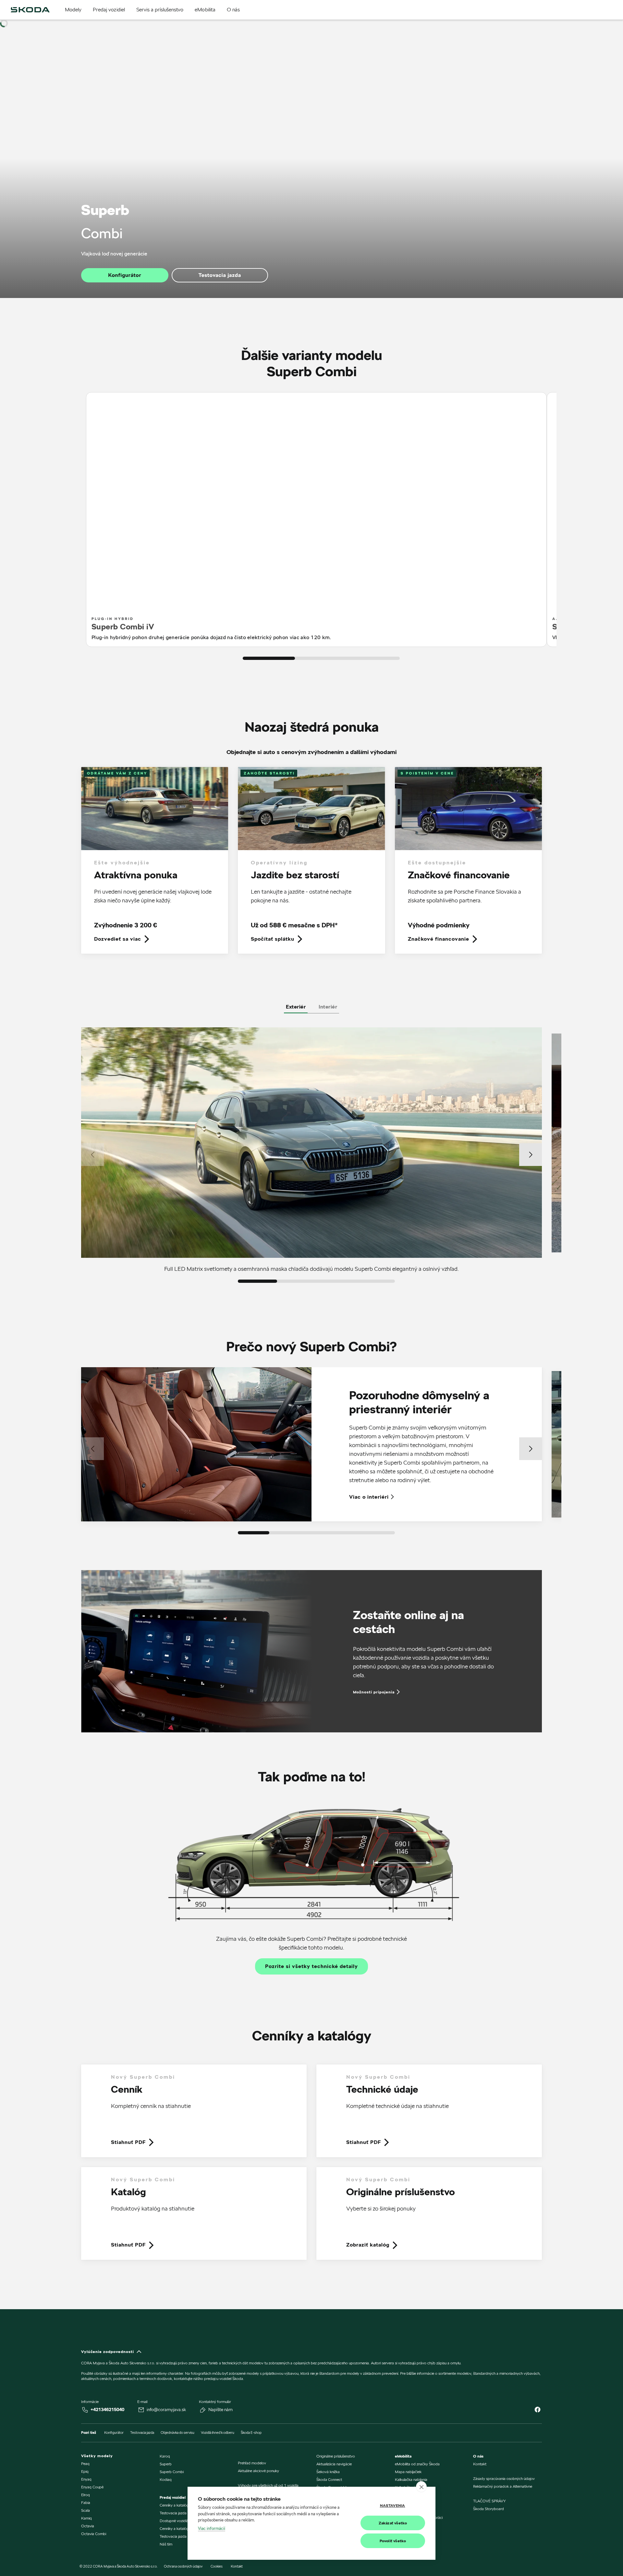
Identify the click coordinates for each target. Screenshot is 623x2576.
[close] (421, 2487)
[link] (155, 865)
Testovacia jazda (220, 275)
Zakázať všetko (393, 2523)
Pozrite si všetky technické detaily (311, 1966)
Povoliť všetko (393, 2541)
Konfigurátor (125, 275)
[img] (30, 10)
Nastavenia (393, 2505)
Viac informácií (212, 2528)
